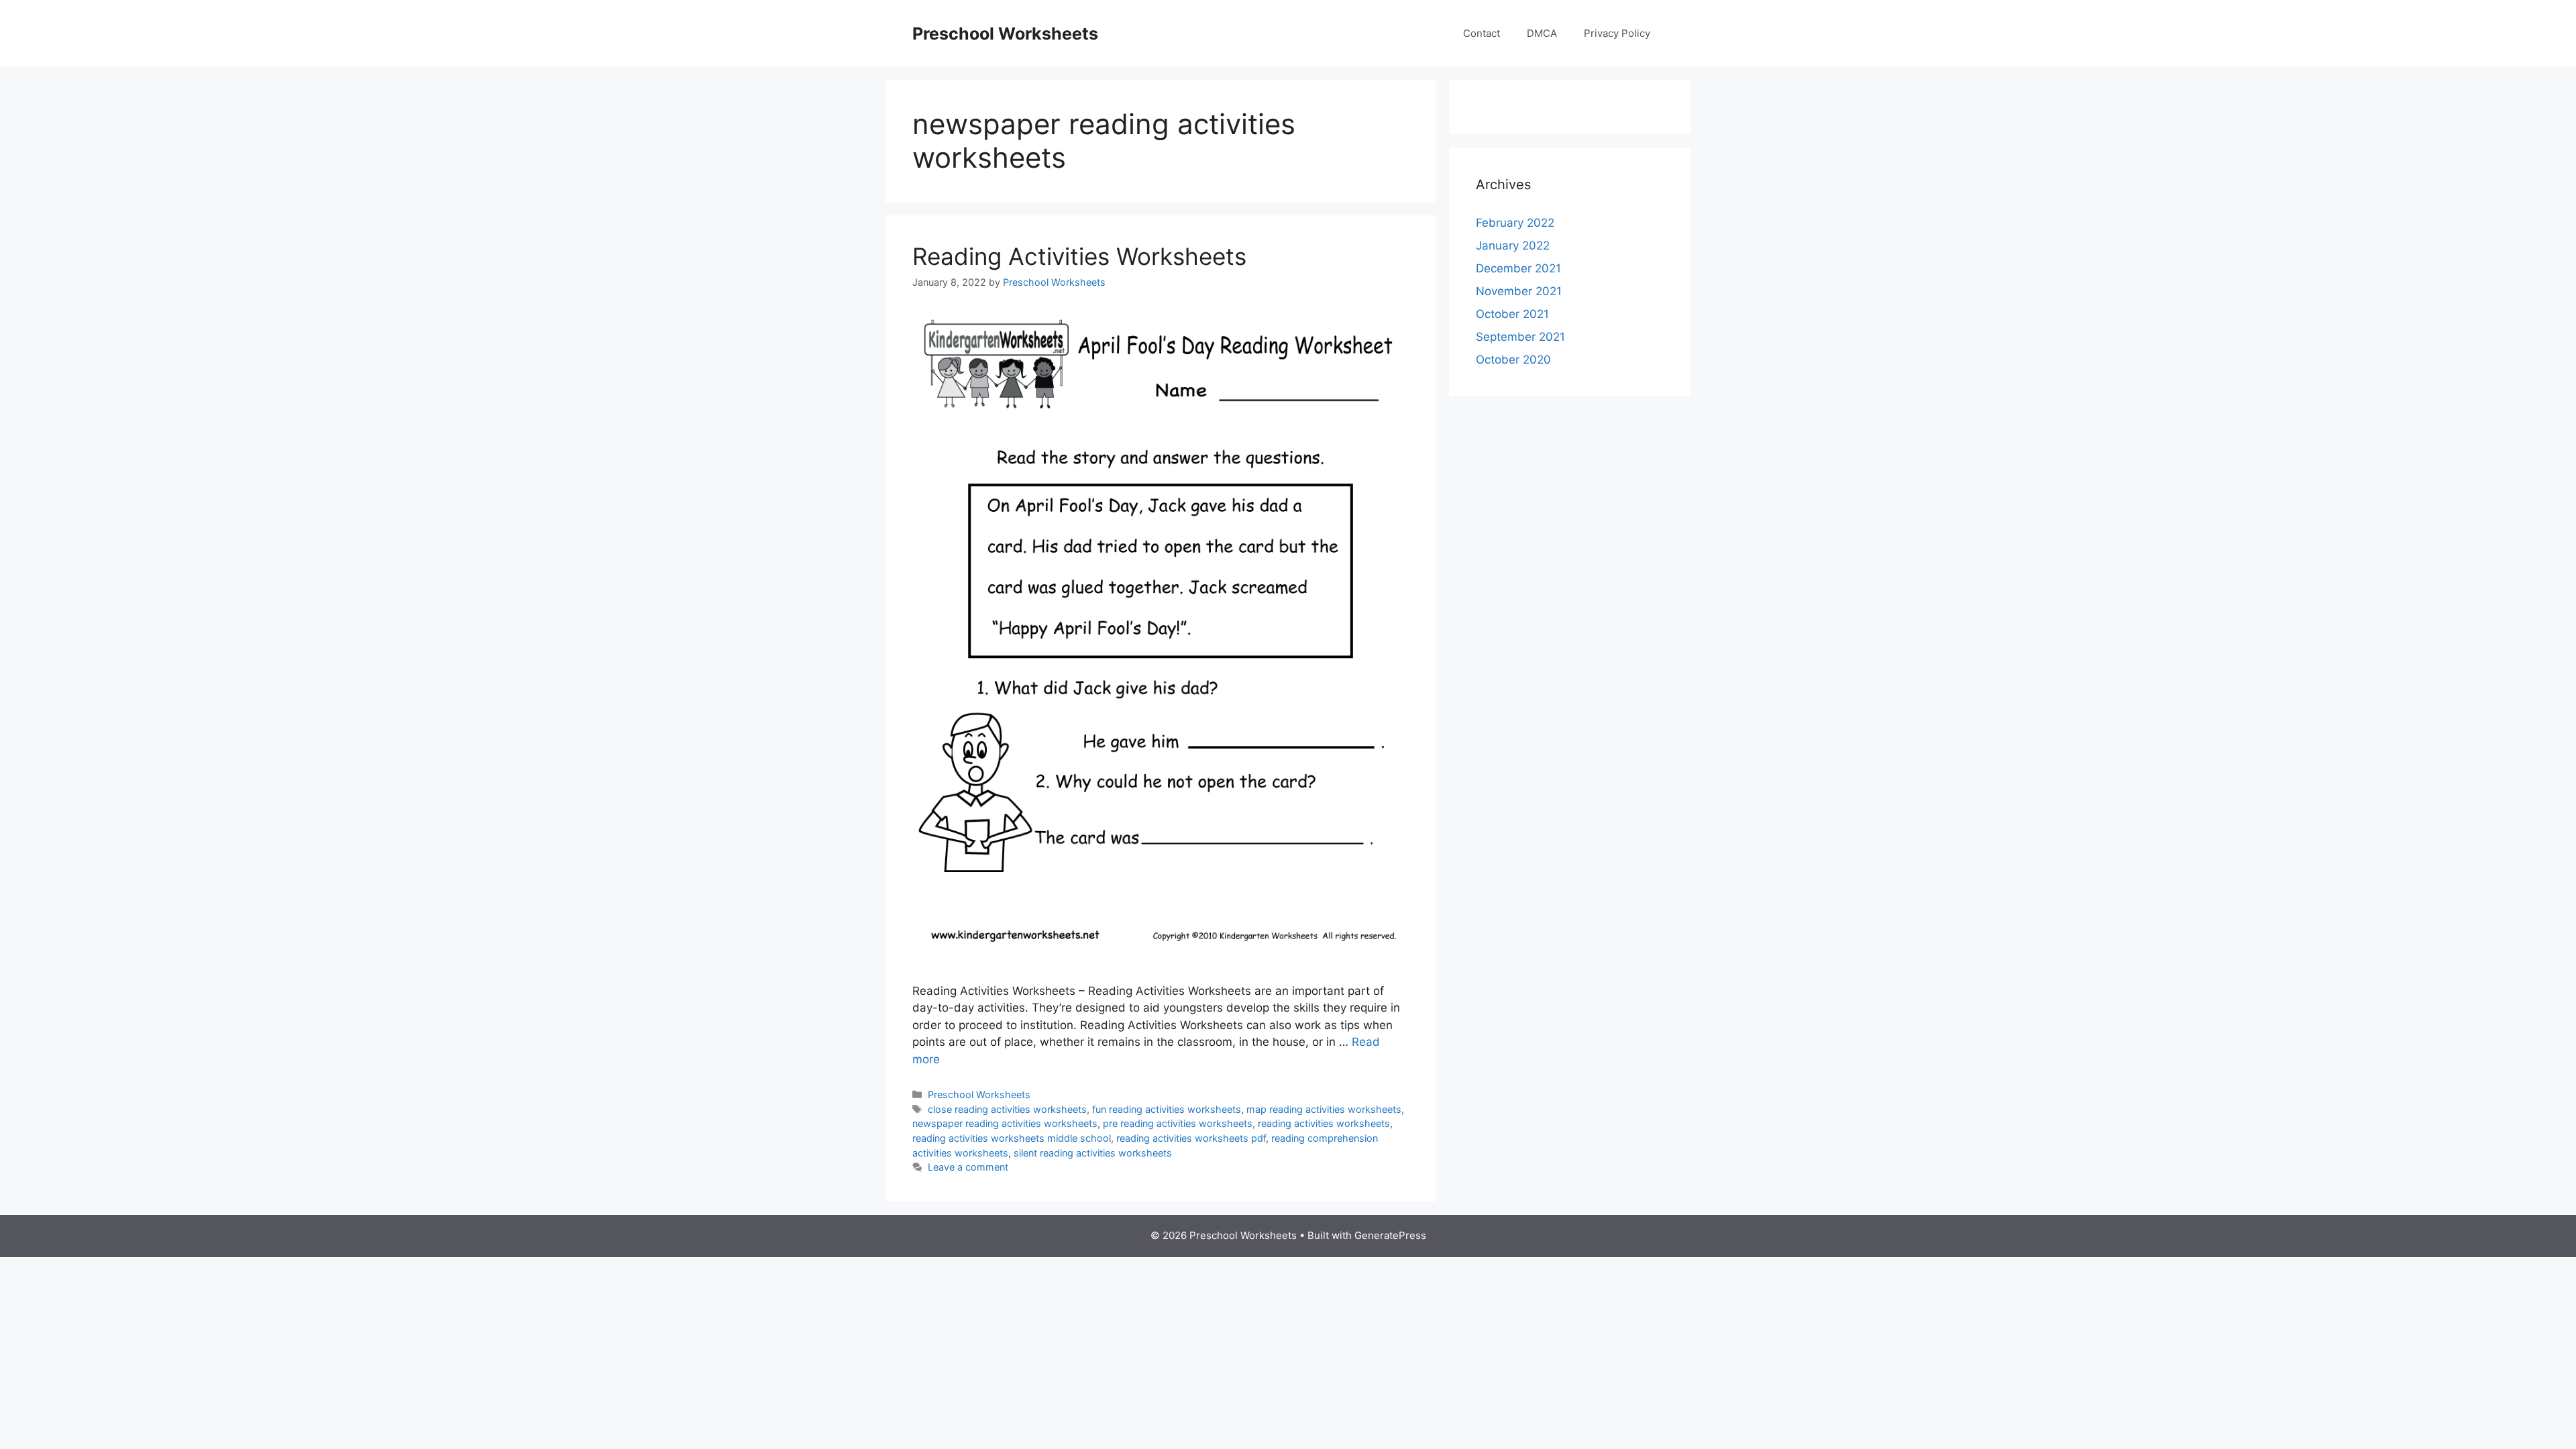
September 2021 (1520, 337)
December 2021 (1518, 268)
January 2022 (1513, 246)
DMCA (1542, 33)
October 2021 (1512, 314)
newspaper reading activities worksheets (1005, 1123)
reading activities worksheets (1324, 1123)
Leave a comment (968, 1167)
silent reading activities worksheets (1093, 1153)
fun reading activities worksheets (1167, 1109)
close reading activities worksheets (1007, 1109)
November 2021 (1519, 291)
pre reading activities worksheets (1178, 1123)
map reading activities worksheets (1324, 1109)
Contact (1482, 33)
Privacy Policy (1617, 33)
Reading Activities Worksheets (1079, 256)
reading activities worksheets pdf (1191, 1138)
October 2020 (1513, 360)
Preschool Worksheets (1005, 34)
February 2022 (1515, 223)
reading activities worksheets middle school (1012, 1138)
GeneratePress (1390, 1235)
